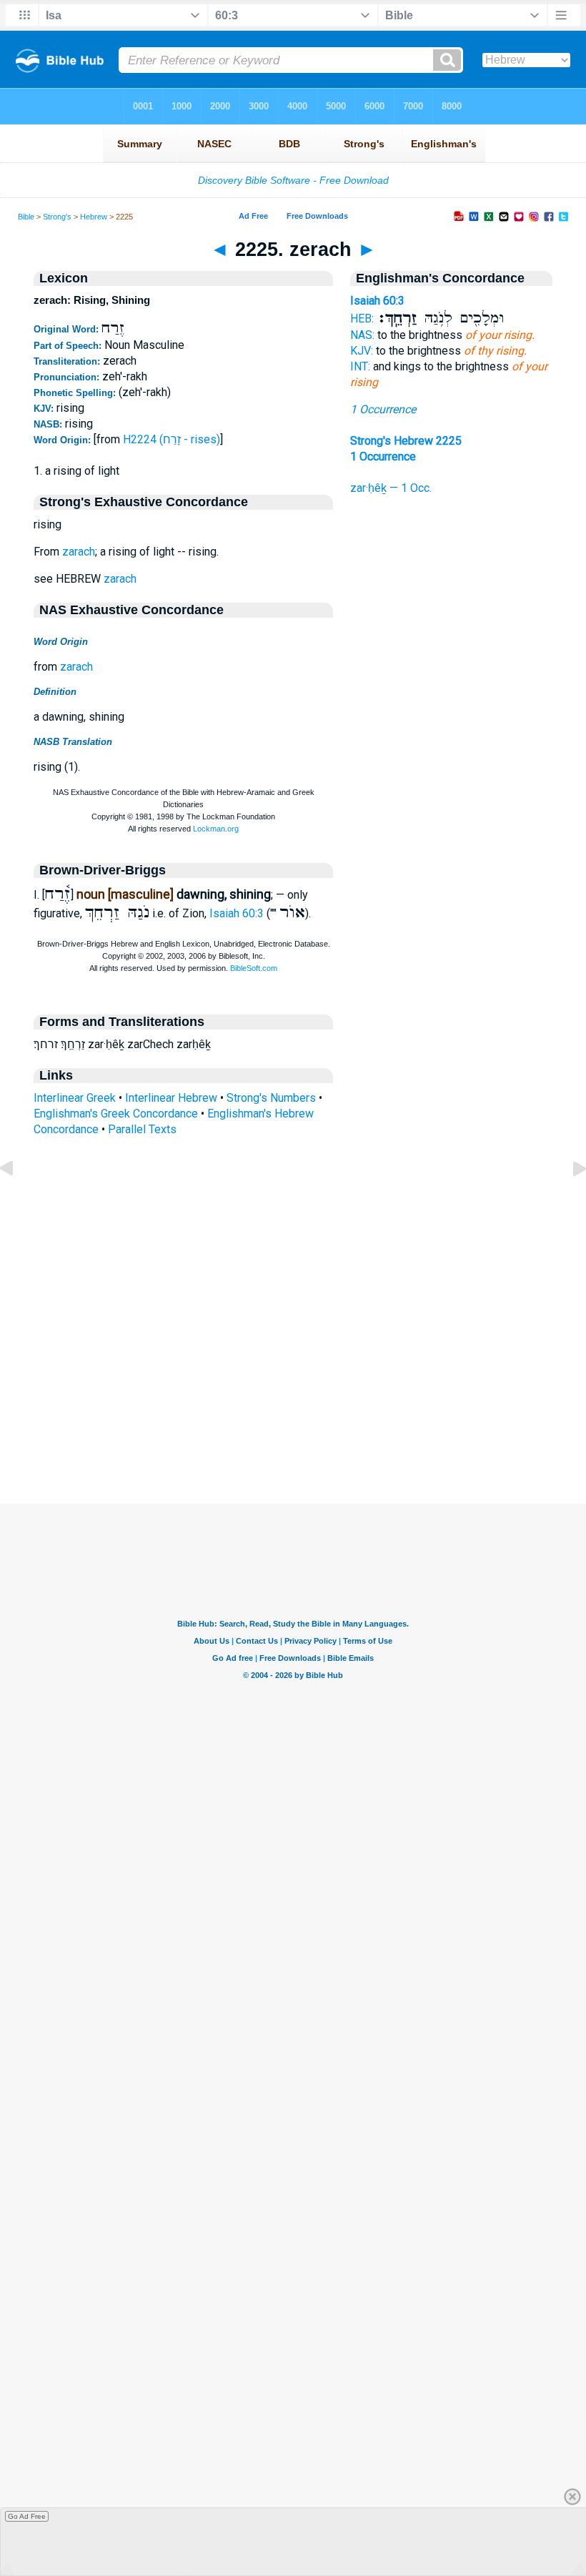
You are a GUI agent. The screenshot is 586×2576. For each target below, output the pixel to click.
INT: (360, 366)
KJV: (362, 351)
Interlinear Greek (75, 1098)
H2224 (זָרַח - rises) (172, 439)
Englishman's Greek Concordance (116, 1114)
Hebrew (94, 217)
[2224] (18, 1201)
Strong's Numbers (271, 1098)
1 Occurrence (383, 409)
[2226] (568, 1201)
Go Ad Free (27, 2516)
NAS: (362, 335)
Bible (26, 217)
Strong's (57, 217)
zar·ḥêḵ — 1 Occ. (391, 488)
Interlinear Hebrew (171, 1098)
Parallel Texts (142, 1129)
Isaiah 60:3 (237, 913)
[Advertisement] (293, 1416)
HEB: (362, 319)
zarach (79, 552)
